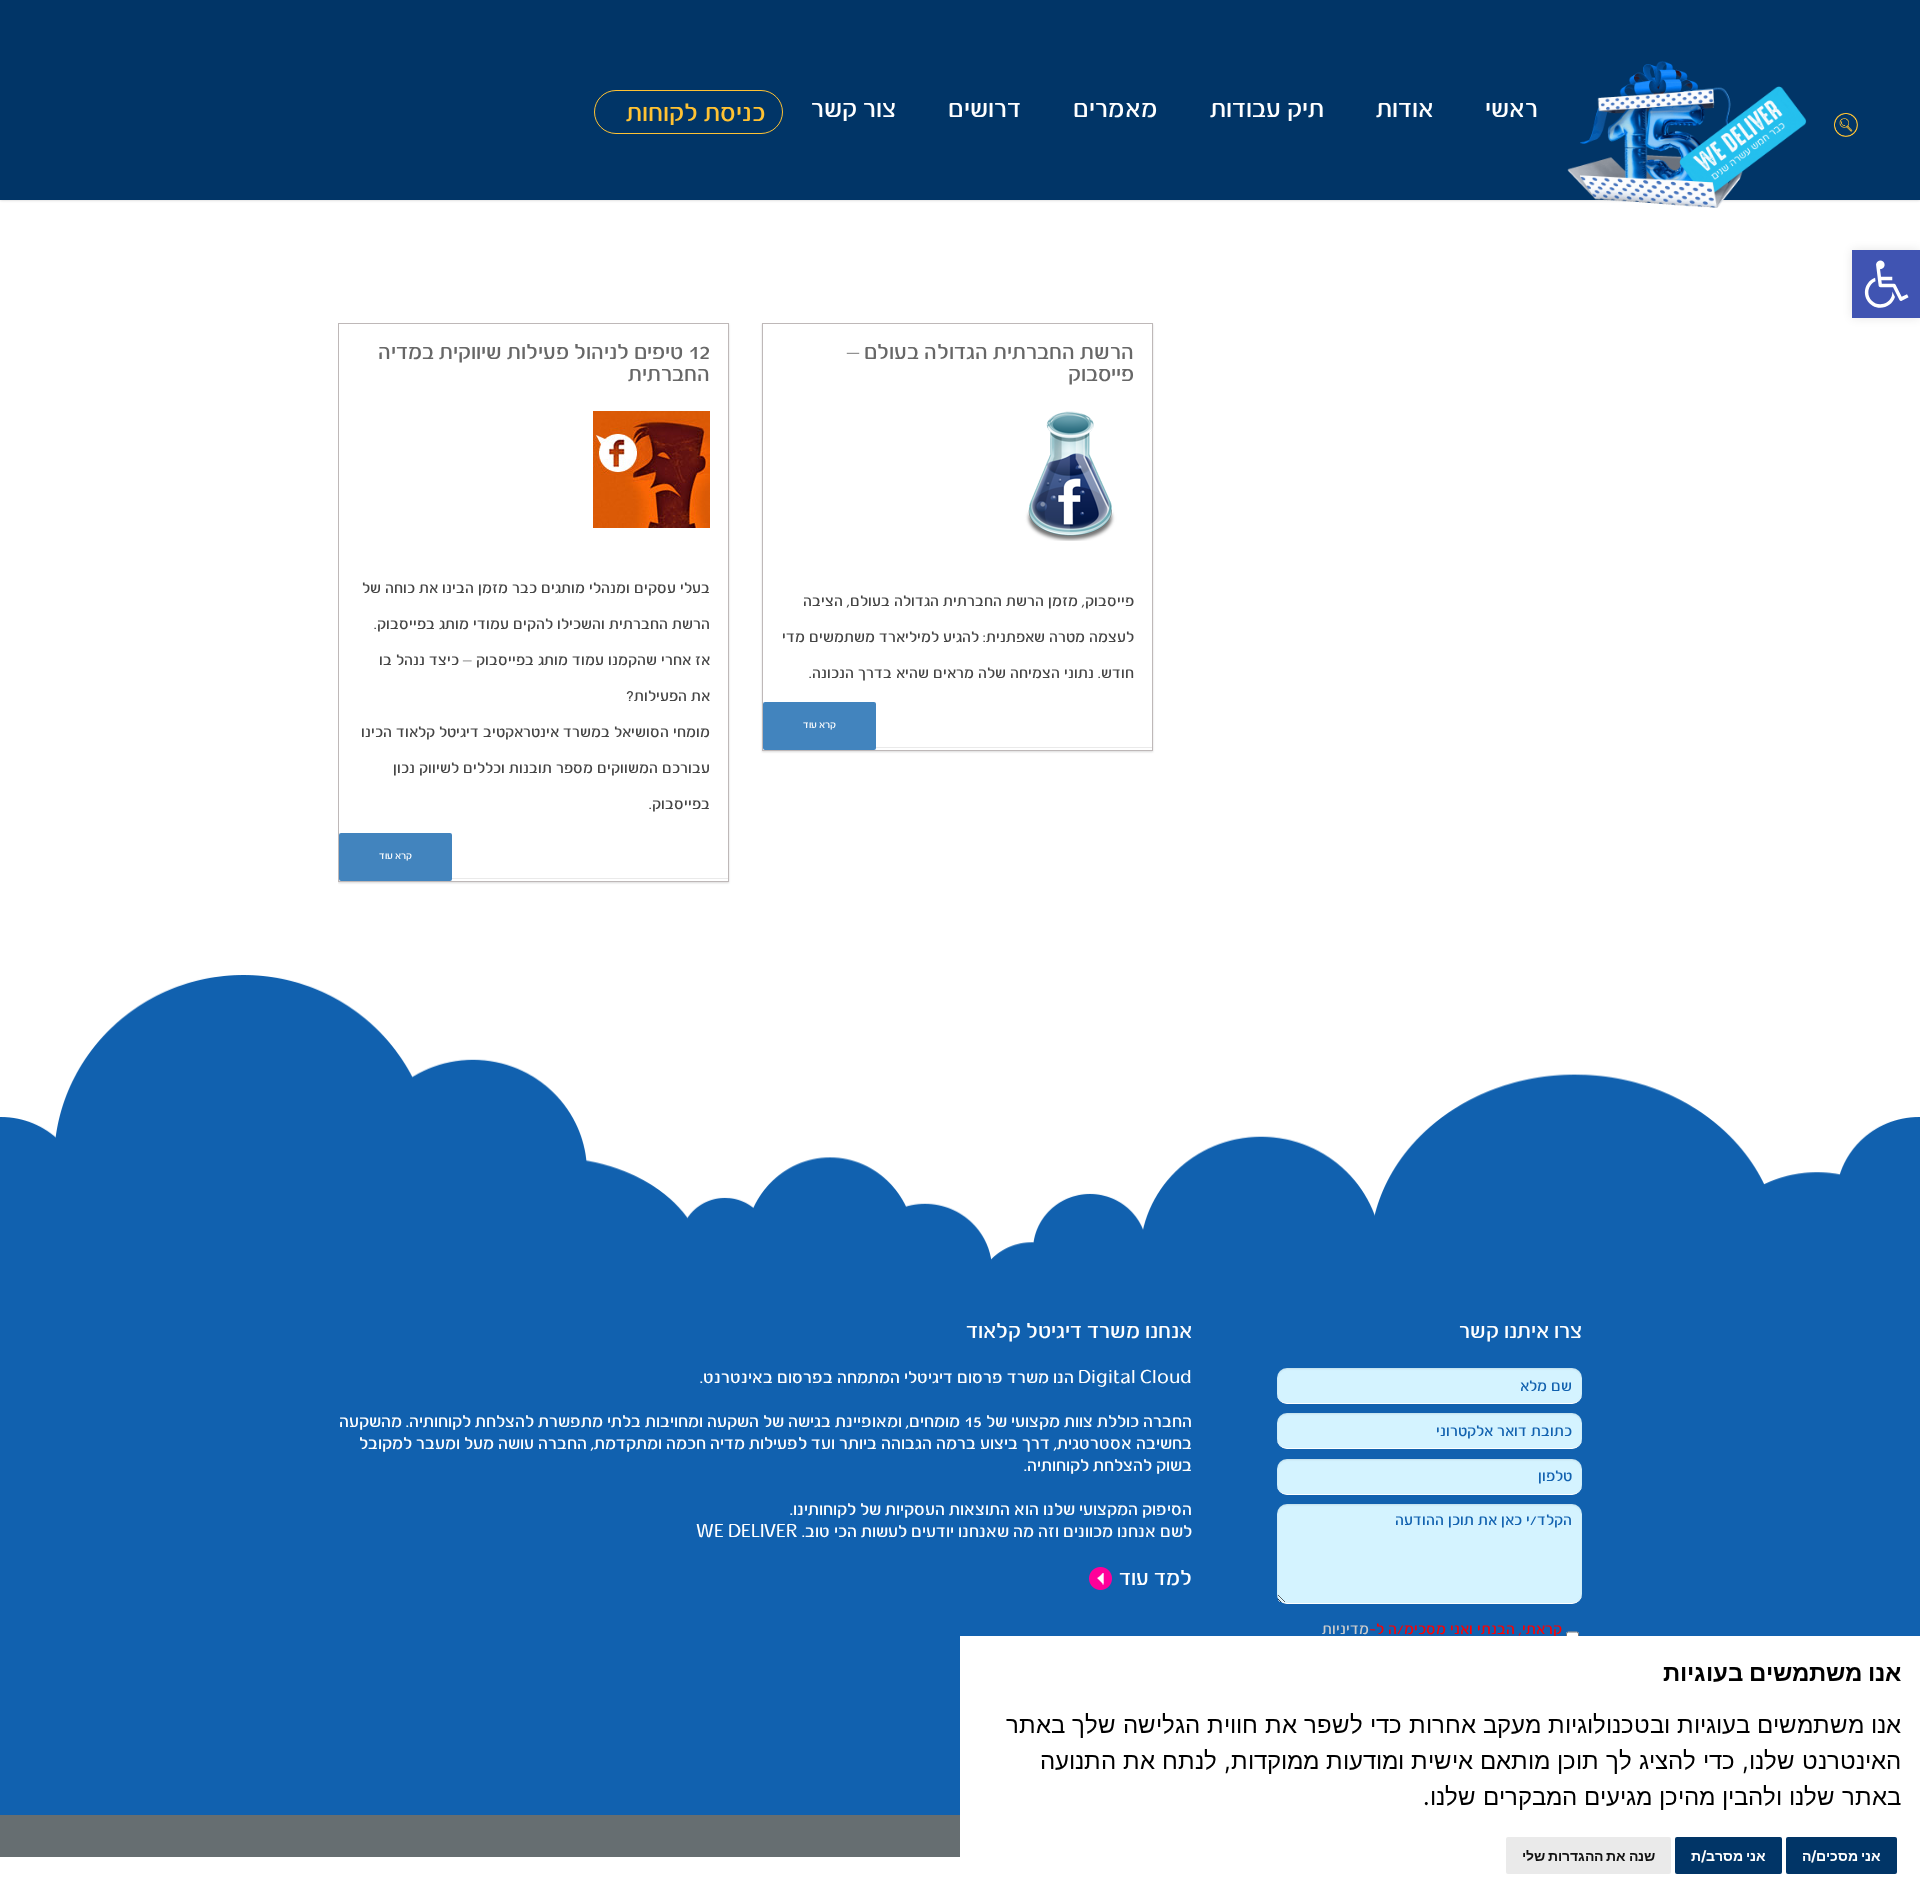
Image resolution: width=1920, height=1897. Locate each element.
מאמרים (1115, 111)
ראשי (1511, 111)
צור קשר (853, 111)
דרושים (984, 111)
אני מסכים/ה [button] (1841, 1855)
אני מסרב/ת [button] (1728, 1855)
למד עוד (1153, 1579)
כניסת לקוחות (696, 114)
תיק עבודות (1267, 111)
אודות (1405, 111)
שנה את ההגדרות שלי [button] (1588, 1855)
